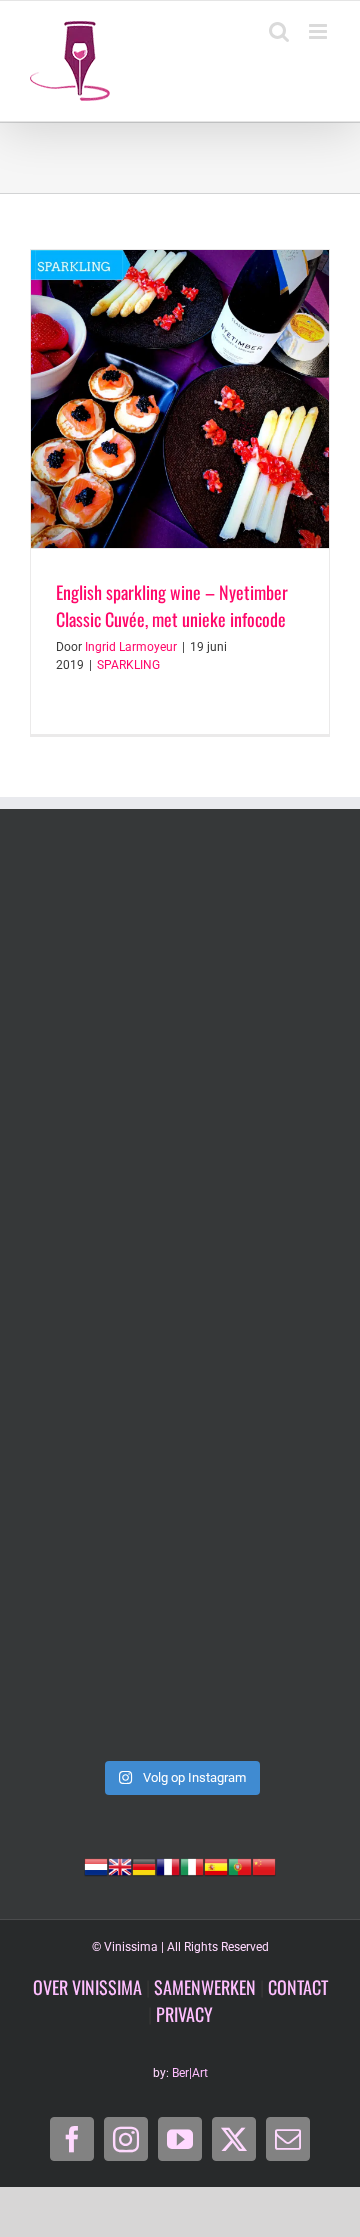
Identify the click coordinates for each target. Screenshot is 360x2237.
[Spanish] (216, 1865)
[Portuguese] (240, 1865)
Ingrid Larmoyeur (131, 647)
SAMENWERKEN (205, 1987)
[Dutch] (96, 1865)
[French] (168, 1865)
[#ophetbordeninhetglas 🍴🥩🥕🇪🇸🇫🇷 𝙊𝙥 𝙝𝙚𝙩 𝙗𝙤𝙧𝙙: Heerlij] (180, 1126)
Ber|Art (190, 2073)
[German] (144, 1865)
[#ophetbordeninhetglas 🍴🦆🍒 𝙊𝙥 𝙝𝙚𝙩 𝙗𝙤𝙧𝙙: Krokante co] (180, 1304)
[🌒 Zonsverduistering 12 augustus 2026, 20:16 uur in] (180, 1660)
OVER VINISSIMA (87, 1987)
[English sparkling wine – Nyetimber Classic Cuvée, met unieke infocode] (180, 399)
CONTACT (298, 1987)
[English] (120, 1865)
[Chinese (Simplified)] (264, 1865)
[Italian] (192, 1865)
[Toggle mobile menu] (319, 31)
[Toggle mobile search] (279, 31)
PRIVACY (184, 2014)
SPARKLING (128, 665)
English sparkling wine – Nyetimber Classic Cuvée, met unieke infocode (172, 605)
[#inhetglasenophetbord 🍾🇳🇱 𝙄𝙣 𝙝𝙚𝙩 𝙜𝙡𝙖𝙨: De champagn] (180, 1482)
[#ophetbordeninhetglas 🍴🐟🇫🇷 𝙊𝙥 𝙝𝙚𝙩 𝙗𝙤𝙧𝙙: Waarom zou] (180, 948)
